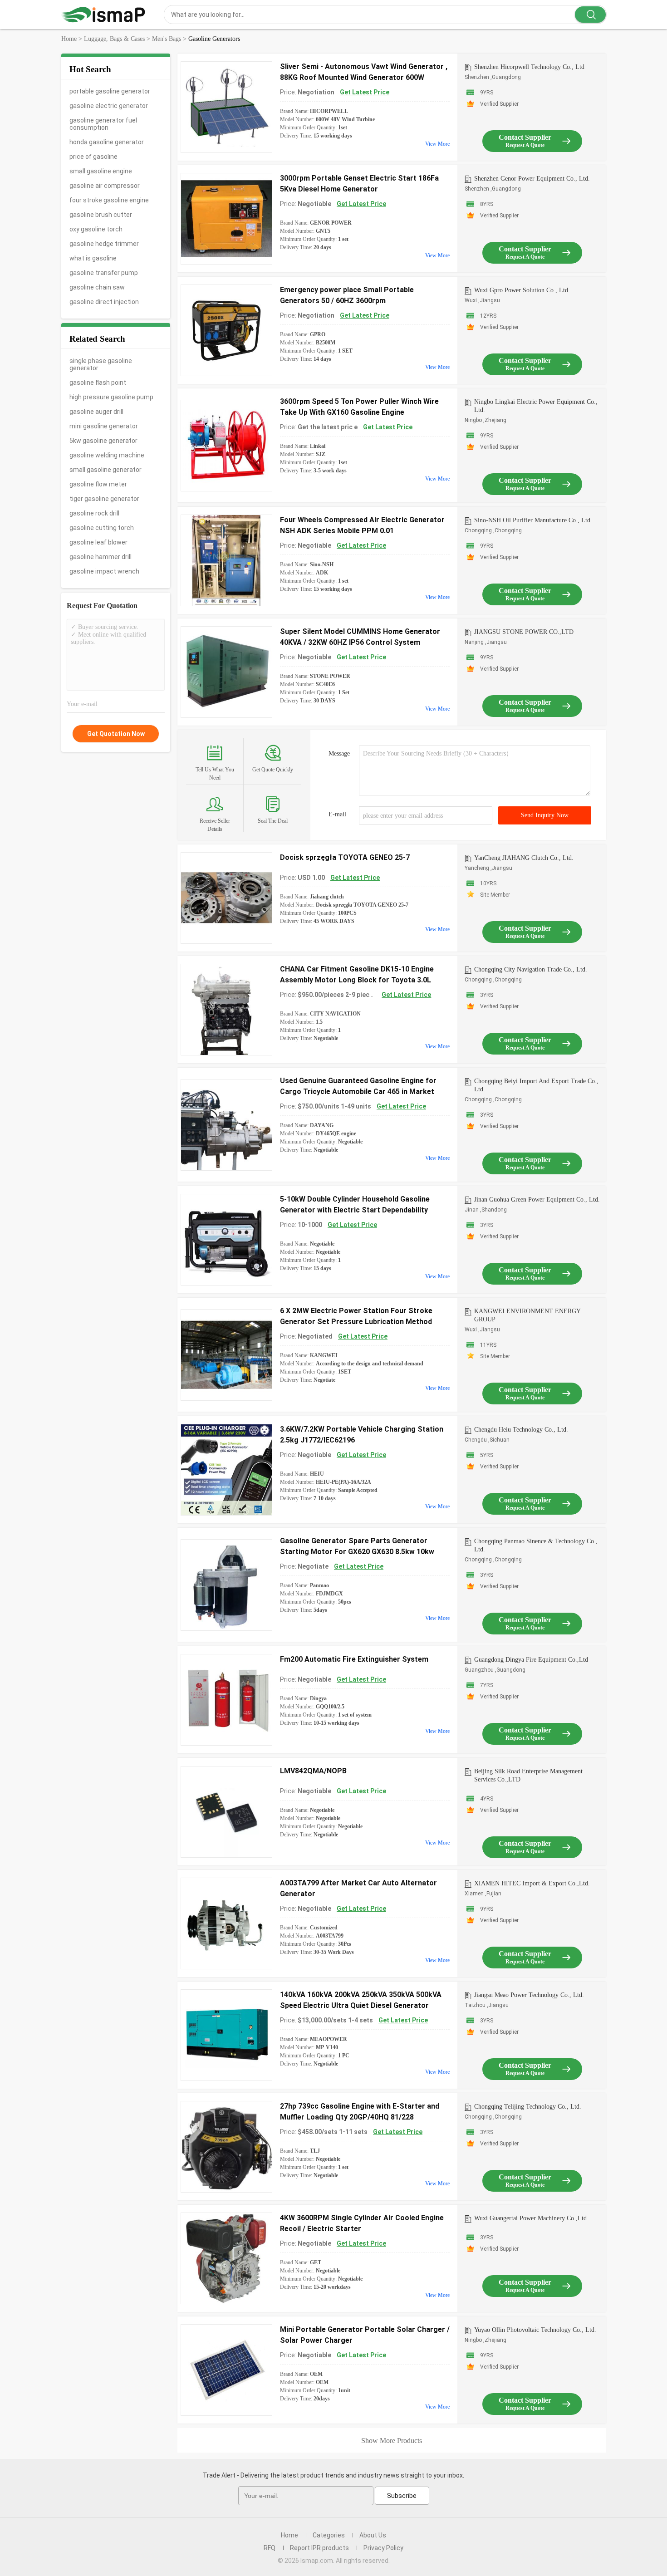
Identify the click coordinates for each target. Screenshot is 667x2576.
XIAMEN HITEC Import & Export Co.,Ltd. (532, 1883)
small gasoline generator (105, 470)
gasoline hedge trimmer (104, 244)
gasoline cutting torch (102, 528)
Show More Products (392, 2441)
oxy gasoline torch (96, 229)
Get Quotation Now (116, 734)
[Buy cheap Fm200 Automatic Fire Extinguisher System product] (226, 1700)
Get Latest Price (365, 92)
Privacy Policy (383, 2548)
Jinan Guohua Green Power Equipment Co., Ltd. (537, 1200)
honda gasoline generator (107, 142)
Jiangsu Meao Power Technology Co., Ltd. (529, 1995)
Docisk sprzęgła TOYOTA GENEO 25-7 (345, 857)
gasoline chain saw (97, 287)
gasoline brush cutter (101, 215)
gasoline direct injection (104, 302)
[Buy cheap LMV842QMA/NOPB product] (226, 1812)
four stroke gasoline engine (109, 200)
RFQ (270, 2548)
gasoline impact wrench (104, 571)
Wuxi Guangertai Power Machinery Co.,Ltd (530, 2218)
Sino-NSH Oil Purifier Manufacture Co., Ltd (532, 520)
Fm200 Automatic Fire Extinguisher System (354, 1659)
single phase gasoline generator (101, 364)
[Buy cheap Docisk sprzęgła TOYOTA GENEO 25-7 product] (226, 898)
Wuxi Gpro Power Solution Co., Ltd (521, 290)
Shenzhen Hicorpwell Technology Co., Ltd (529, 67)
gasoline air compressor (105, 186)
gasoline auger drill (96, 412)
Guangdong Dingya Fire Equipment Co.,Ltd (531, 1660)
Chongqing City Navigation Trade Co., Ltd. (531, 969)
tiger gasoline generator (104, 499)
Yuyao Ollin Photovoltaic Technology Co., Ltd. (535, 2330)
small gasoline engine (101, 171)
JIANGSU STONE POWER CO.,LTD (524, 632)
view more (437, 144)
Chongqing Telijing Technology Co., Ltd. (528, 2107)
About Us (373, 2535)
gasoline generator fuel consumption (103, 124)
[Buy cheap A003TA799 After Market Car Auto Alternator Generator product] (226, 1923)
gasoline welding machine (107, 455)
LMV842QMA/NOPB (313, 1771)
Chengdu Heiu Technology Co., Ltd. (521, 1430)
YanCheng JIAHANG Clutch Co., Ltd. (524, 858)
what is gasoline (93, 258)
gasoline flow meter (98, 484)
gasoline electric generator (109, 106)
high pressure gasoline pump (111, 397)
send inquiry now (545, 815)
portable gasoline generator (110, 91)
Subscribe (402, 2496)
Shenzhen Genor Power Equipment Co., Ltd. (532, 179)
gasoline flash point (98, 383)
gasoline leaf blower (98, 542)
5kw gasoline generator (103, 441)
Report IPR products (319, 2548)
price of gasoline (93, 157)
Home (289, 2535)
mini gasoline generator (104, 426)
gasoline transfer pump (104, 273)
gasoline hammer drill (101, 557)
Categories (329, 2535)
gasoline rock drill (94, 513)
